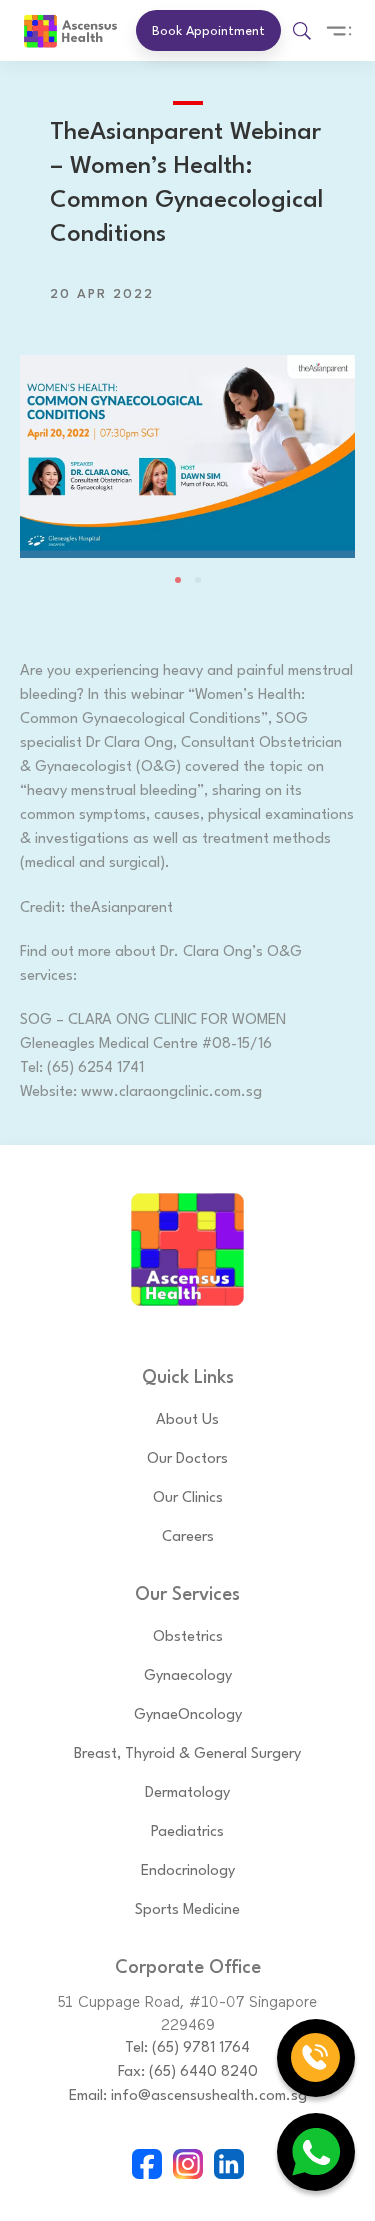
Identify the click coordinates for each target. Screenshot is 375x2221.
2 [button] (198, 580)
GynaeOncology (188, 1715)
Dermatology (187, 1793)
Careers (188, 1537)
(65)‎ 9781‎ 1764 (201, 2048)
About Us (187, 1420)
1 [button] (178, 580)
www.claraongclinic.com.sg (171, 1092)
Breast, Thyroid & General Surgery (187, 1754)
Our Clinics (188, 1498)
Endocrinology (188, 1871)
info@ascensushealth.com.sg (209, 2096)
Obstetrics (188, 1637)
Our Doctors (187, 1459)
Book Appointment (208, 31)
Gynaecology (188, 1676)
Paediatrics (187, 1832)
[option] (187, 445)
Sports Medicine (187, 1910)
